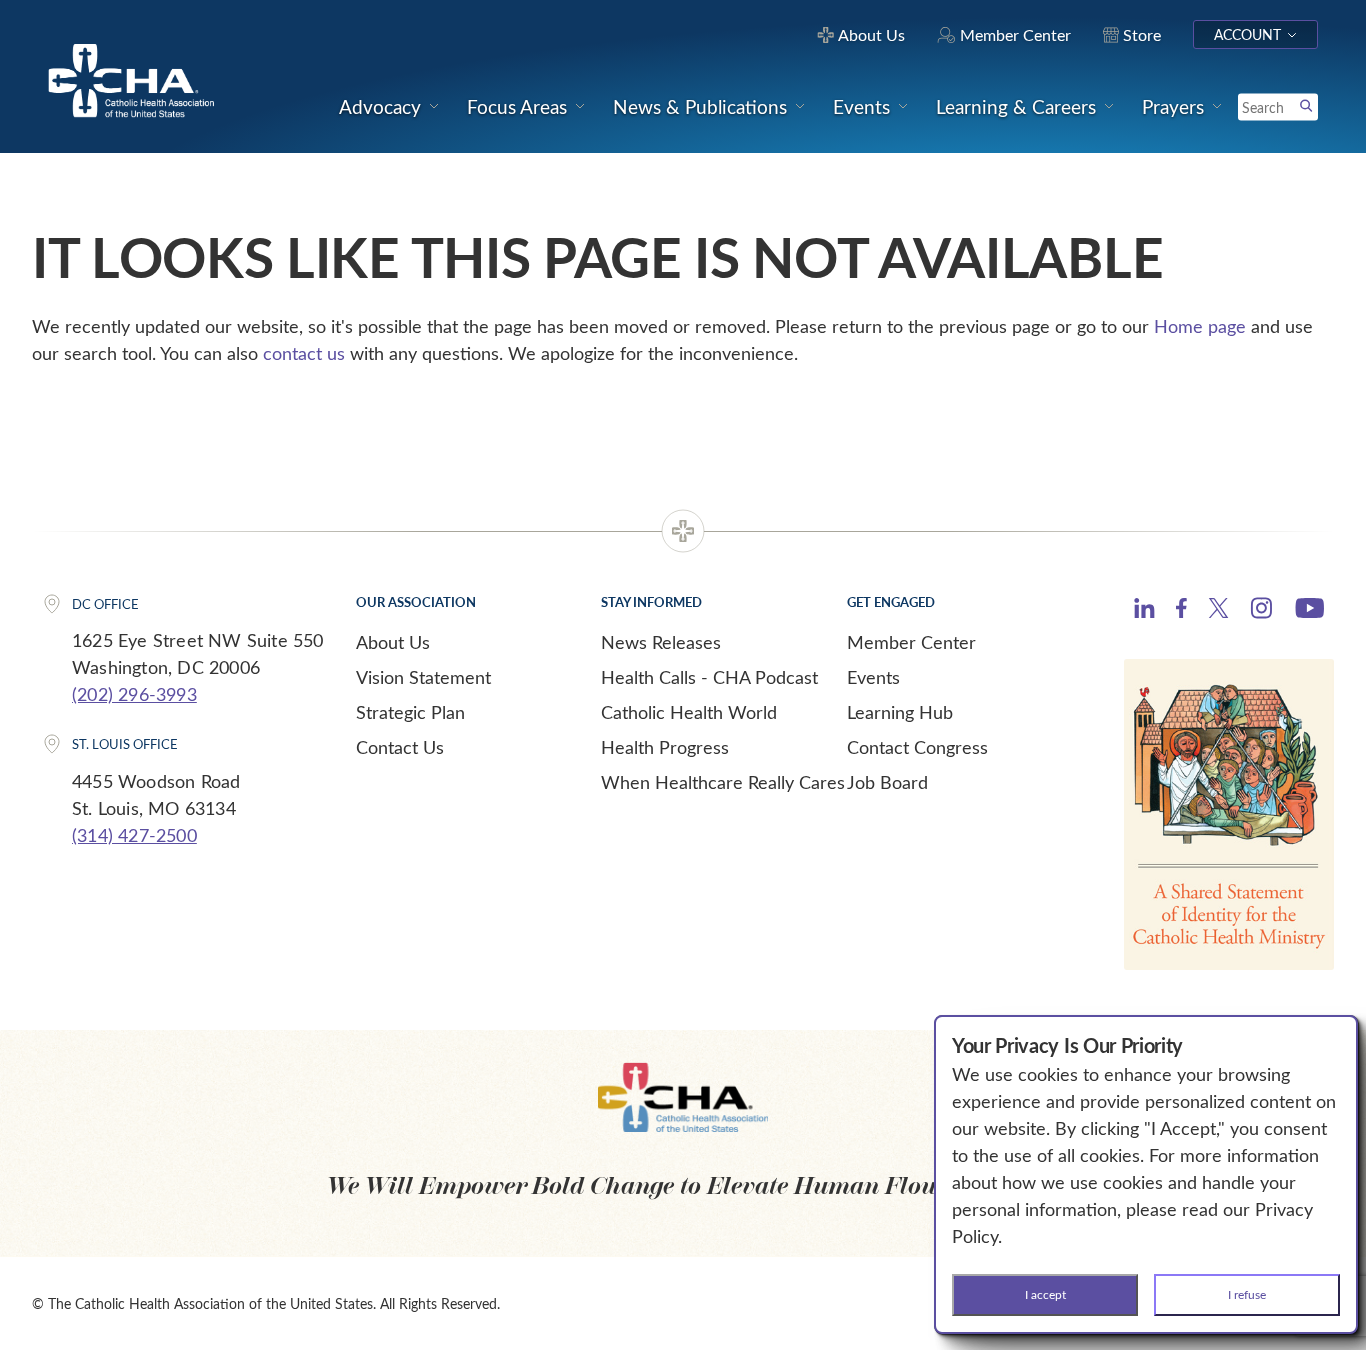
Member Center (911, 642)
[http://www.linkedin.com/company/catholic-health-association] (1144, 611)
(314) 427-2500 (134, 835)
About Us (393, 642)
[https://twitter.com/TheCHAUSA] (1218, 611)
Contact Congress (917, 747)
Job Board (887, 782)
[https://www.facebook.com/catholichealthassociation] (1181, 611)
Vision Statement (423, 677)
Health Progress (665, 747)
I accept (1045, 1294)
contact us (304, 353)
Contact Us (400, 747)
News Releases (661, 642)
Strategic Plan (410, 712)
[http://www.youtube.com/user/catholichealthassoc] (1309, 611)
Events (873, 677)
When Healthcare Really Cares (723, 782)
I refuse (1247, 1294)
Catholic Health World (689, 712)
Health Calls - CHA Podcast (709, 677)
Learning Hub (900, 712)
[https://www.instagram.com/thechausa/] (1261, 613)
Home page (1200, 326)
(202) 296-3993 (134, 694)
